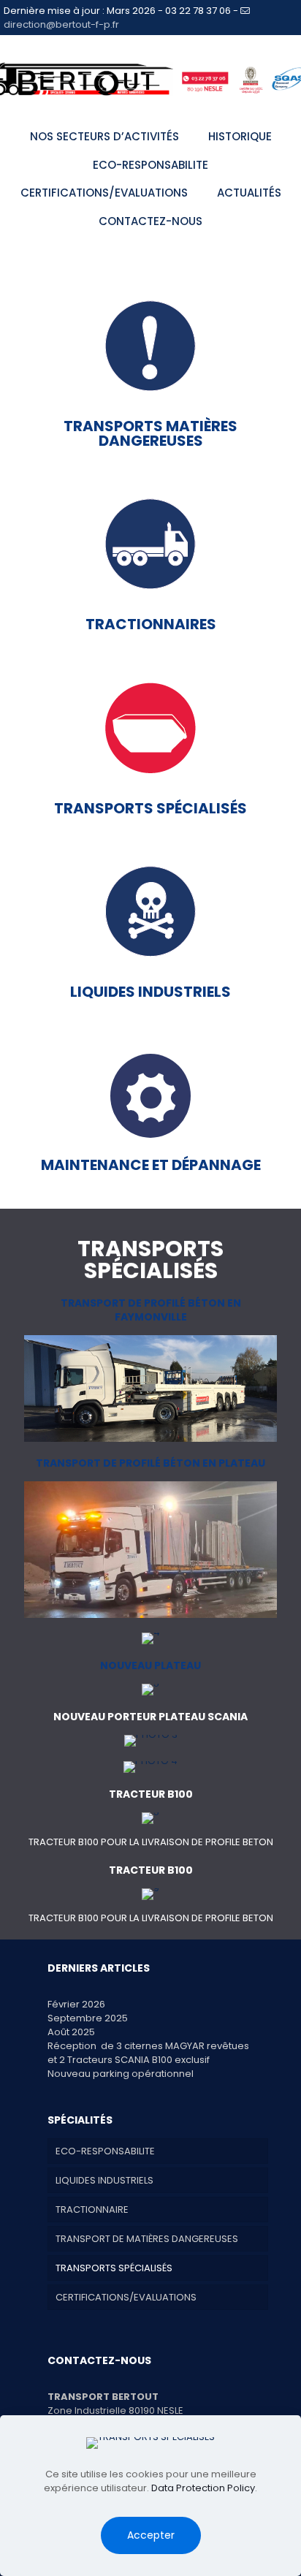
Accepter (151, 2535)
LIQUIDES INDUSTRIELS (104, 2180)
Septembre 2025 (88, 2018)
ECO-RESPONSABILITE (105, 2151)
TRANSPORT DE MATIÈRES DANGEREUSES (147, 2239)
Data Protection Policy (203, 2488)
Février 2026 (76, 2004)
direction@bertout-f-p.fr (61, 24)
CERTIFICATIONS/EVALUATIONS (126, 2297)
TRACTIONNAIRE (92, 2210)
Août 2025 (71, 2032)
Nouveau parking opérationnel (121, 2074)
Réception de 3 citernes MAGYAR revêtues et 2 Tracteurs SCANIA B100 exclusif (148, 2053)
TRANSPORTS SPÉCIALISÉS (114, 2268)
